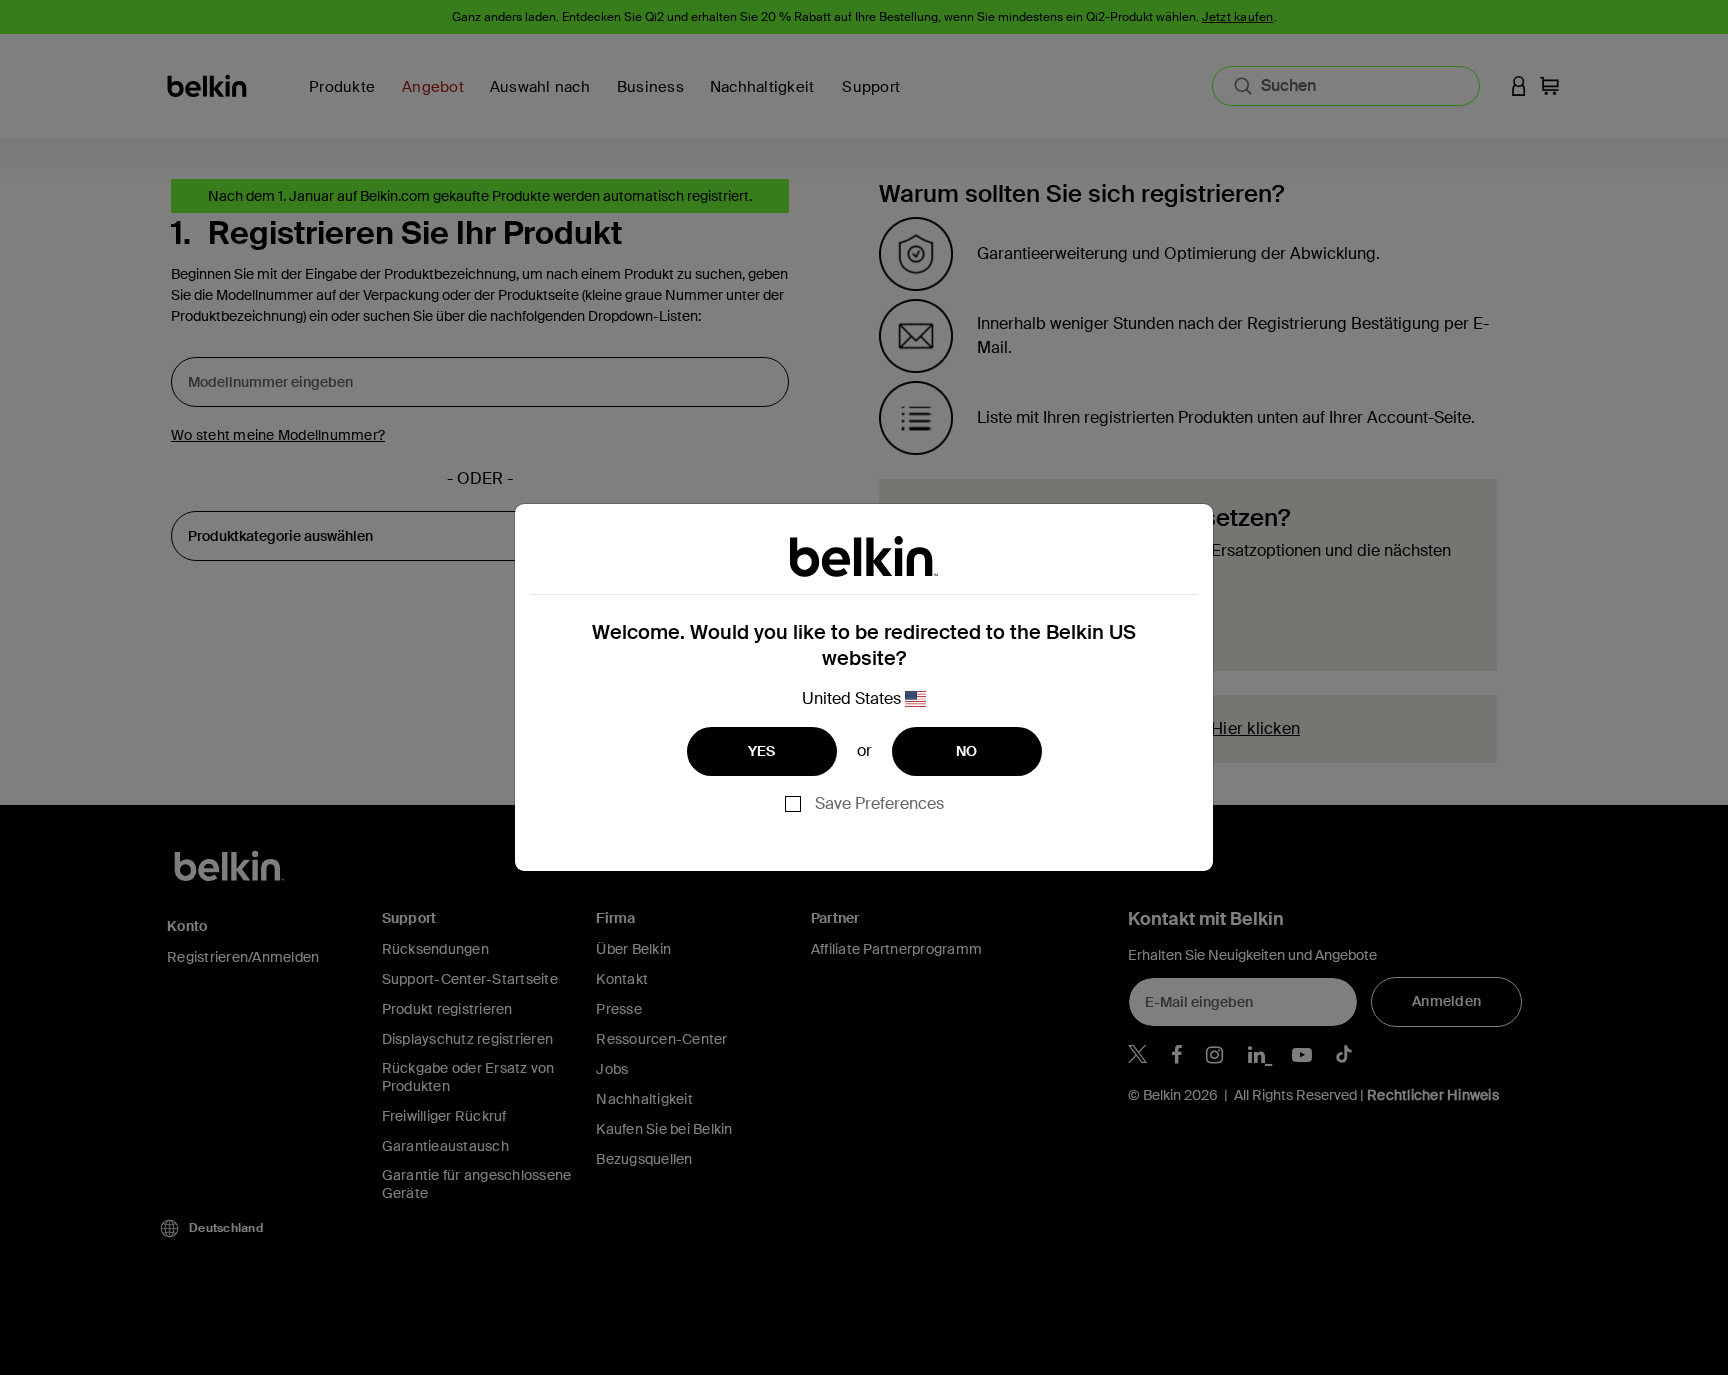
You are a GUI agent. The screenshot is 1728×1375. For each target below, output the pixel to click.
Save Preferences (879, 803)
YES (762, 751)
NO (967, 751)
